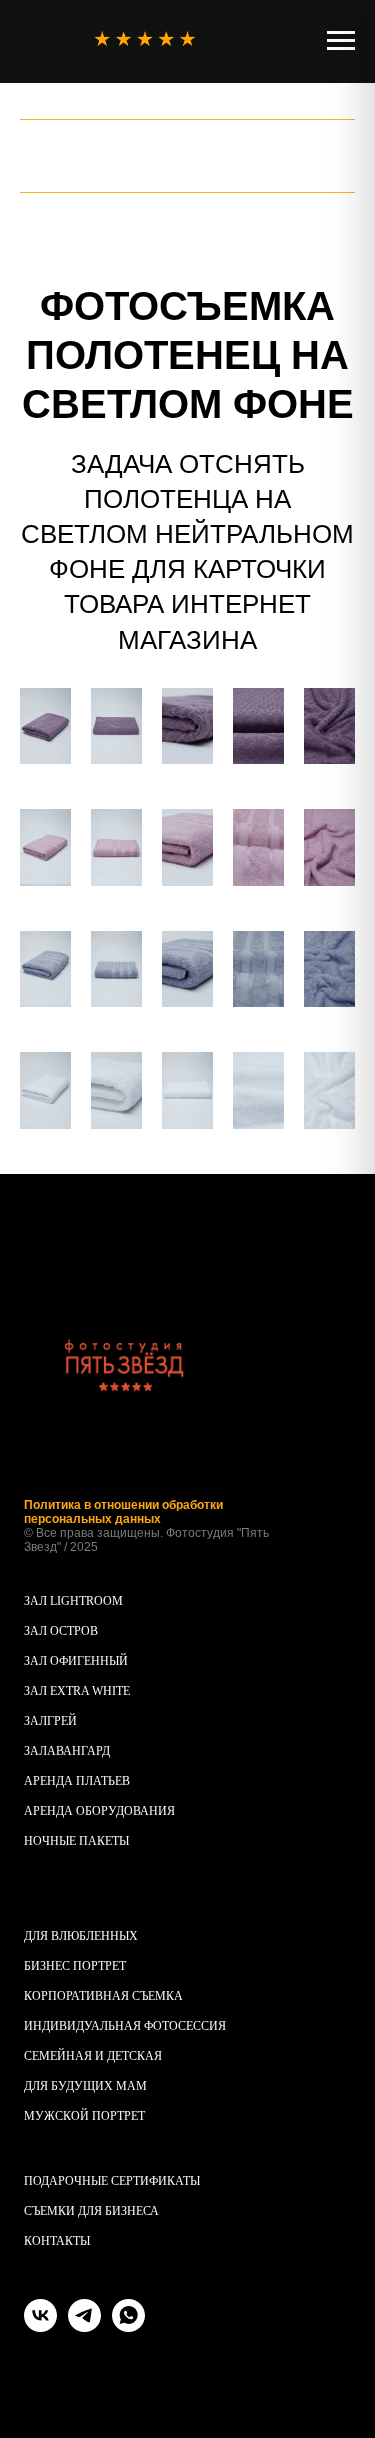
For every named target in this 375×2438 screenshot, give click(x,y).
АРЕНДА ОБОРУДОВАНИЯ (99, 1811)
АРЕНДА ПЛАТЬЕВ (77, 1781)
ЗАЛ (35, 1721)
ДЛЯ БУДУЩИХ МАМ (85, 2086)
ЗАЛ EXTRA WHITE (77, 1691)
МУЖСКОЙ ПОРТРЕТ (84, 2116)
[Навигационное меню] (341, 41)
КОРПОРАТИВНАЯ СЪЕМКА (103, 1996)
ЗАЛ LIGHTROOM (73, 1601)
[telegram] (84, 2326)
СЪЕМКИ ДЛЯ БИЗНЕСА (91, 2211)
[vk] (40, 2326)
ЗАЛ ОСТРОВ (61, 1631)
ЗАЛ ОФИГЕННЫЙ (76, 1661)
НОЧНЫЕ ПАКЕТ (71, 1841)
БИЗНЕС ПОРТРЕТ (75, 1966)
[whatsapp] (128, 2326)
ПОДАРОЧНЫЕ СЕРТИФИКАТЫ (112, 2181)
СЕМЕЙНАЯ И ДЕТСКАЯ (93, 2056)
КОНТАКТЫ (57, 2241)
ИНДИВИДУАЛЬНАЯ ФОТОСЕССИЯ (125, 2026)
